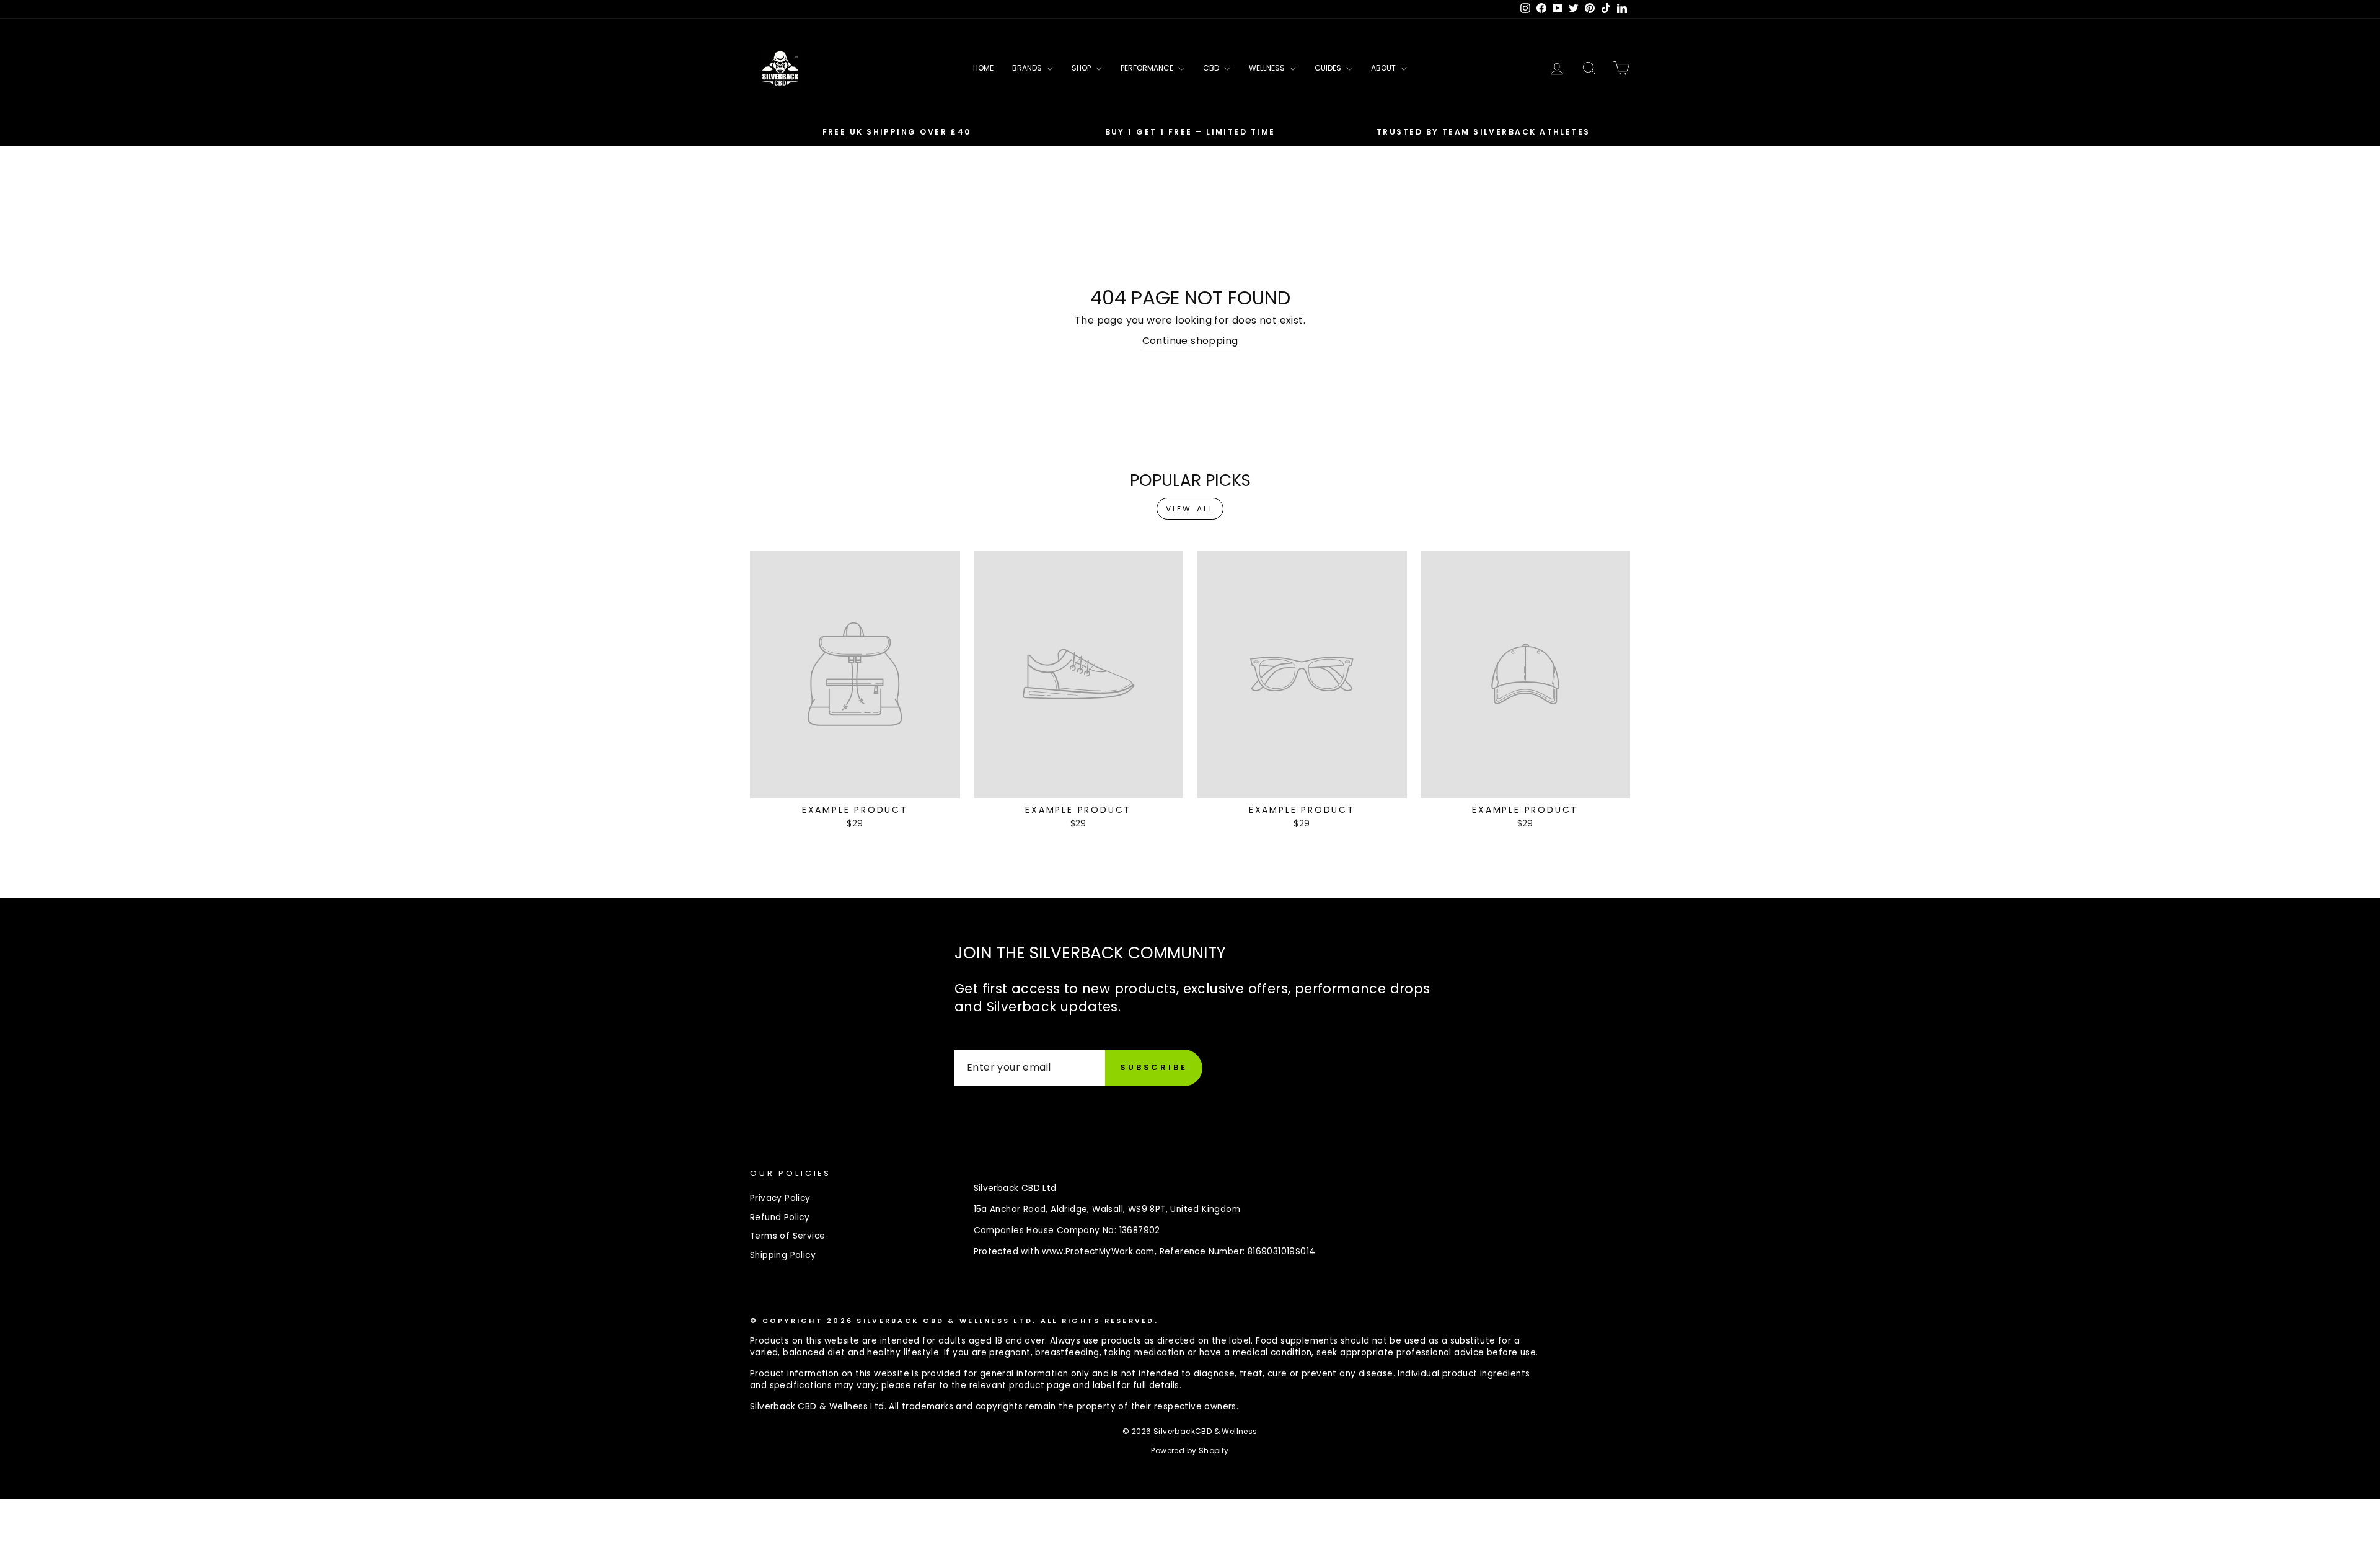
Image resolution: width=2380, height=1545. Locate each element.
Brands (1028, 68)
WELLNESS (1268, 68)
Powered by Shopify (1190, 1450)
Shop (1082, 68)
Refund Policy (780, 1217)
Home (983, 68)
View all (1190, 509)
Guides (1329, 68)
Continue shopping (1190, 341)
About (1384, 68)
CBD (1212, 68)
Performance (1148, 68)
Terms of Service (787, 1236)
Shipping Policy (783, 1255)
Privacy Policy (780, 1198)
